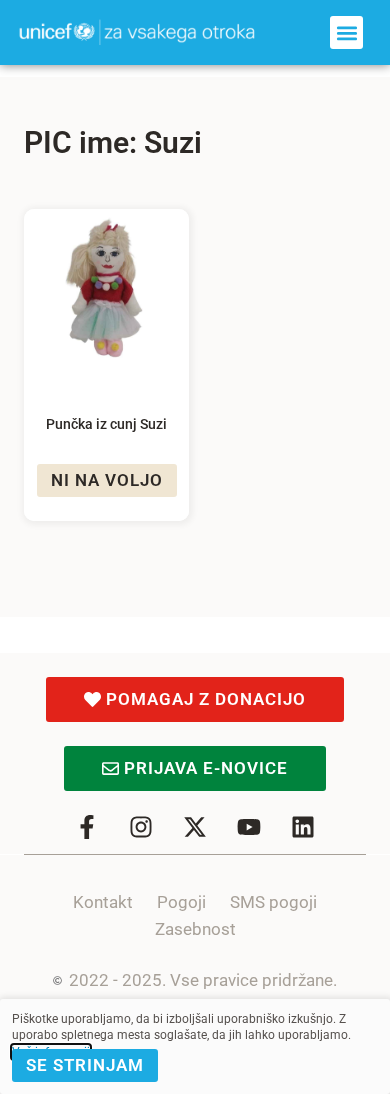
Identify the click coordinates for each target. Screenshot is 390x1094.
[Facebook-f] (87, 827)
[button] (346, 32)
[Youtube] (249, 827)
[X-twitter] (195, 827)
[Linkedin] (303, 827)
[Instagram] (141, 827)
